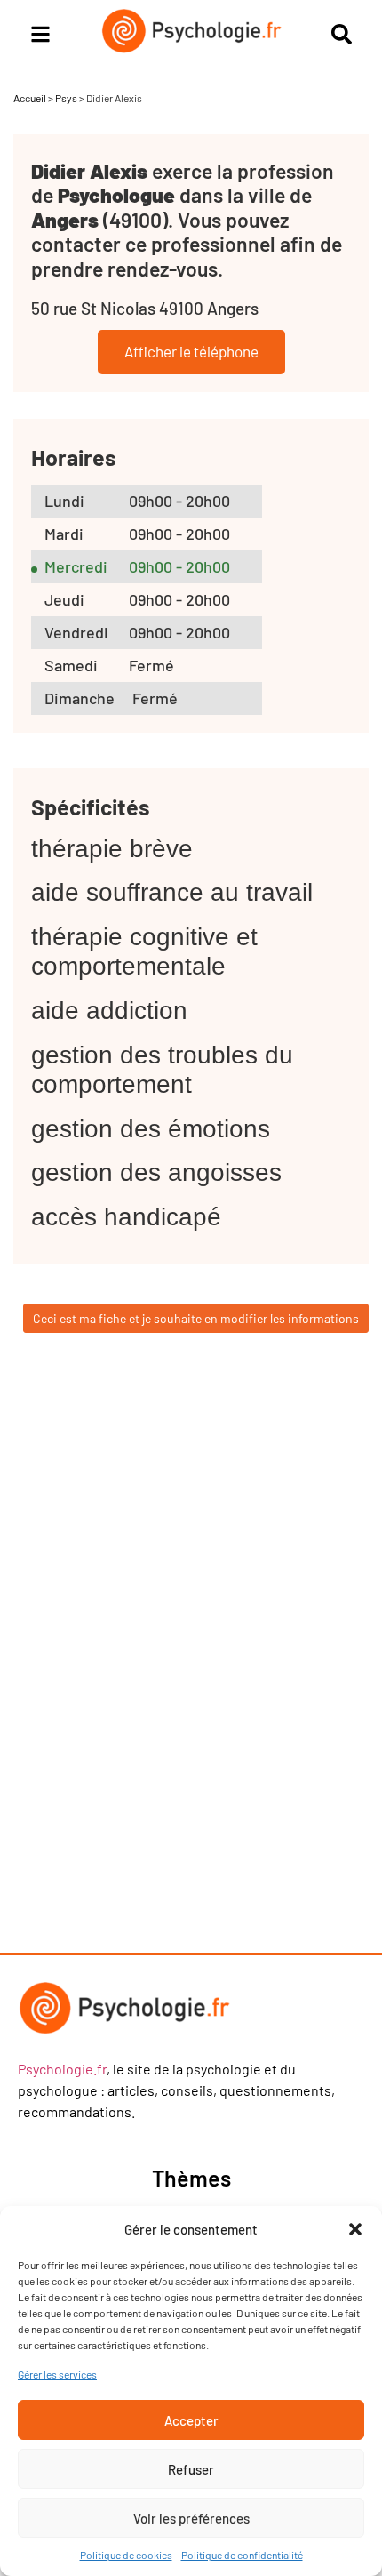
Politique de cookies (126, 2555)
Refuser (191, 2469)
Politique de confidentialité (242, 2555)
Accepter (191, 2420)
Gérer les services (57, 2374)
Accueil (30, 98)
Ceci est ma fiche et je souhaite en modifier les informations (196, 1318)
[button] (355, 2229)
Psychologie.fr (62, 2069)
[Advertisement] (173, 1662)
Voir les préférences (191, 2518)
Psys (66, 98)
